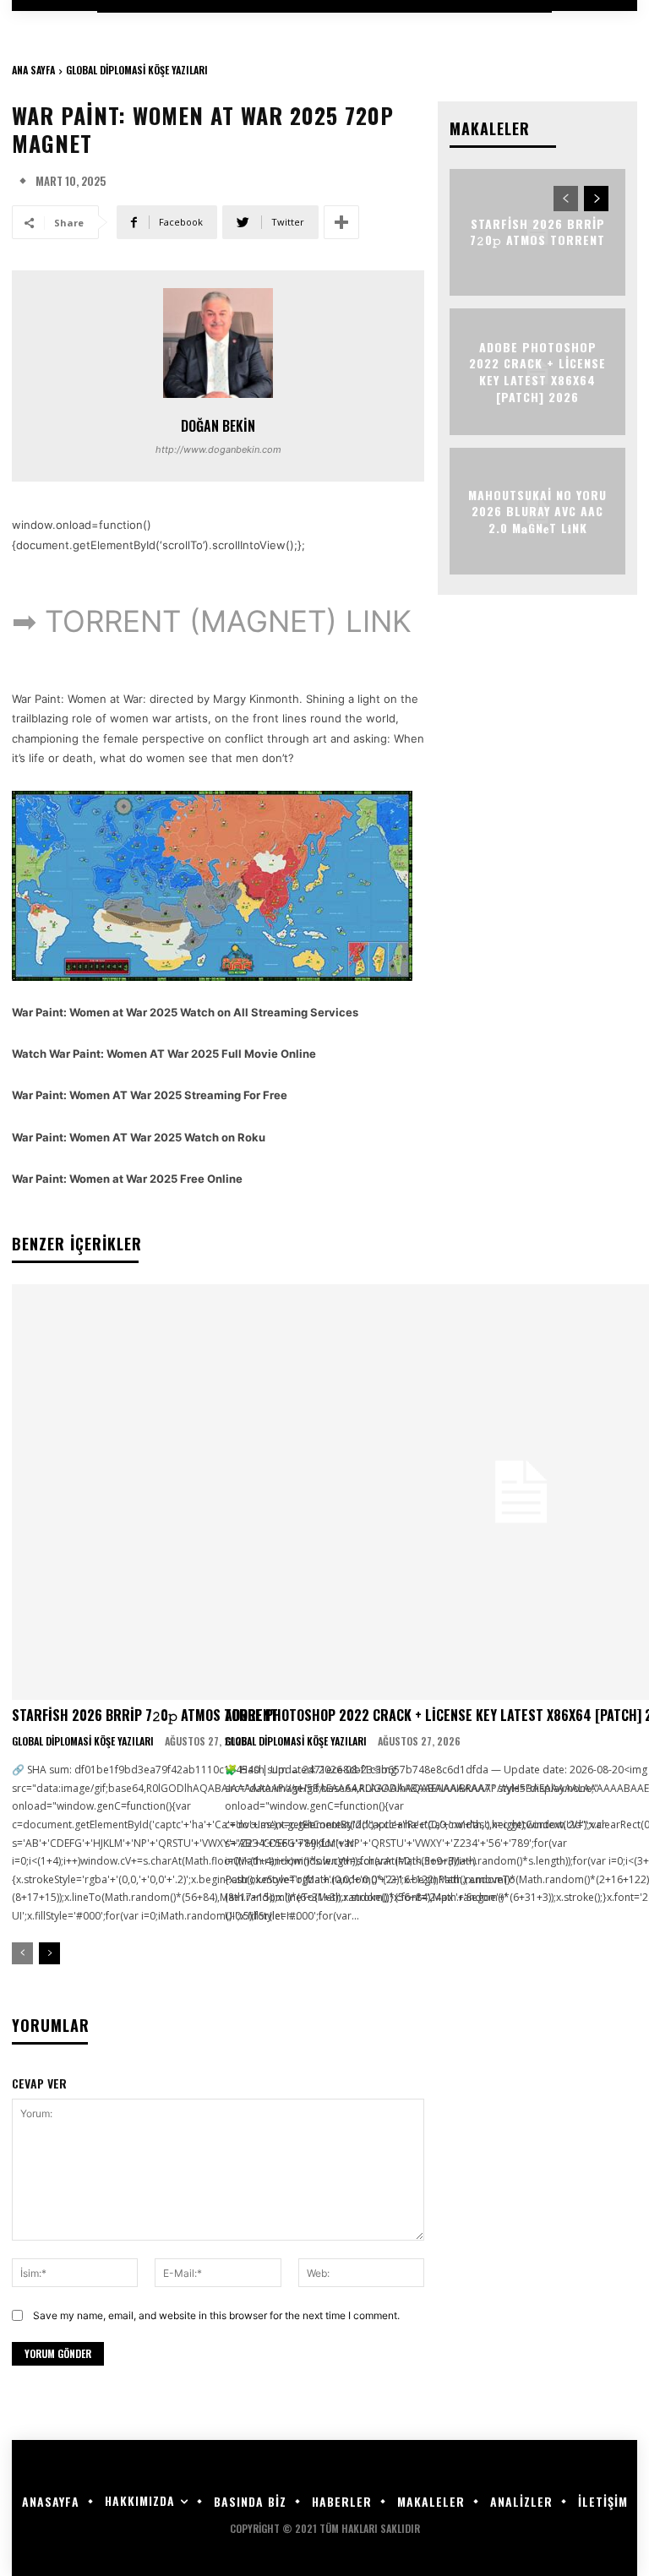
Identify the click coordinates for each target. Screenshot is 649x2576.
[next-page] (49, 1953)
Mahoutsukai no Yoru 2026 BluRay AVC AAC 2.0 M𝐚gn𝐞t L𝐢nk (537, 510)
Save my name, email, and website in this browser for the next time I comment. (216, 2315)
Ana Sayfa (33, 70)
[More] (341, 222)
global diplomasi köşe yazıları (137, 70)
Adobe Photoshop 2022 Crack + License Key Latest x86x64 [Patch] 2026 (537, 372)
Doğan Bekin (218, 426)
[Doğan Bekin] (218, 343)
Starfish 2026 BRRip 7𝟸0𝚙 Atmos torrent (145, 1715)
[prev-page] (22, 1953)
